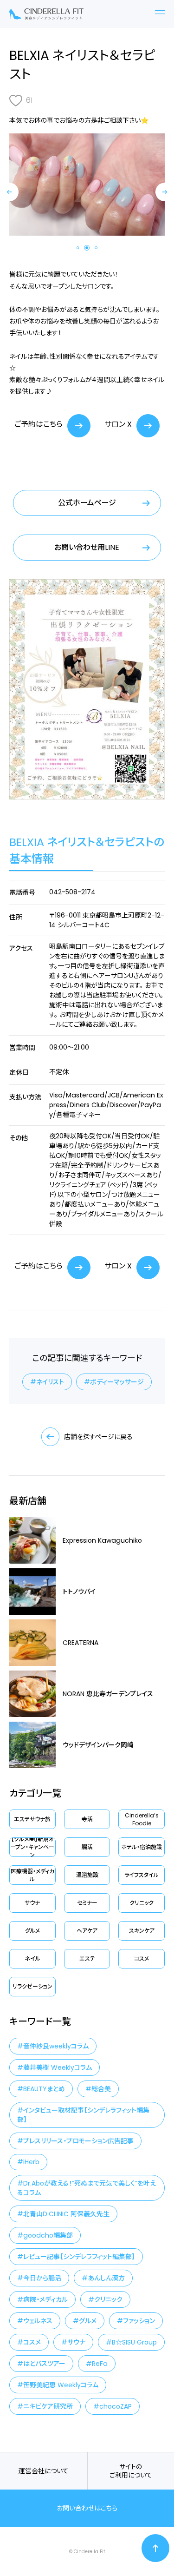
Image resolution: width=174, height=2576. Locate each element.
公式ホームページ (87, 503)
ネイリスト (50, 1382)
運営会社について (44, 2471)
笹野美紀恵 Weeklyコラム (61, 2385)
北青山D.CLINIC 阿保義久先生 (66, 2214)
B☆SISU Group (134, 2342)
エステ (87, 1958)
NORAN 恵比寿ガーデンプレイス (108, 1694)
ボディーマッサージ (117, 1382)
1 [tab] (78, 248)
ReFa (100, 2364)
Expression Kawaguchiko (102, 1540)
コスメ (142, 1958)
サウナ (32, 1903)
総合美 (101, 2089)
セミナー (87, 1903)
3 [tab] (96, 248)
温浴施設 (87, 1875)
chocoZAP (116, 2406)
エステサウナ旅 (32, 1819)
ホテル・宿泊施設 (142, 1847)
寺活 (87, 1819)
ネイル (32, 1958)
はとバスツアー (44, 2364)
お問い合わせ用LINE (87, 547)
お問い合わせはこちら (87, 2508)
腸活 (87, 1847)
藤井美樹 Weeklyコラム (58, 2067)
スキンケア (142, 1931)
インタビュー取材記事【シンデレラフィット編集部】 (83, 2115)
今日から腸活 (42, 2278)
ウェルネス (38, 2321)
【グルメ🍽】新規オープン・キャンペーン (32, 1847)
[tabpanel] (87, 184)
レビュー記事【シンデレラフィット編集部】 (79, 2257)
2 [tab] (87, 248)
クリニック (142, 1903)
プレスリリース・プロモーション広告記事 (78, 2141)
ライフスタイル (142, 1875)
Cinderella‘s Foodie (142, 1819)
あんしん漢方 (106, 2278)
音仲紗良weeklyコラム (56, 2046)
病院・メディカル (45, 2299)
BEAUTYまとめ (44, 2089)
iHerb (31, 2162)
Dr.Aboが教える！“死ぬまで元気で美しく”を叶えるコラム (87, 2188)
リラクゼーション (32, 1986)
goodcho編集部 (48, 2235)
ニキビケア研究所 (48, 2406)
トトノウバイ (79, 1592)
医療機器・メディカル (32, 1875)
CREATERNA (81, 1643)
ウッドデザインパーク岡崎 (98, 1745)
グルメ (32, 1931)
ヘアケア (87, 1931)
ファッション (139, 2321)
